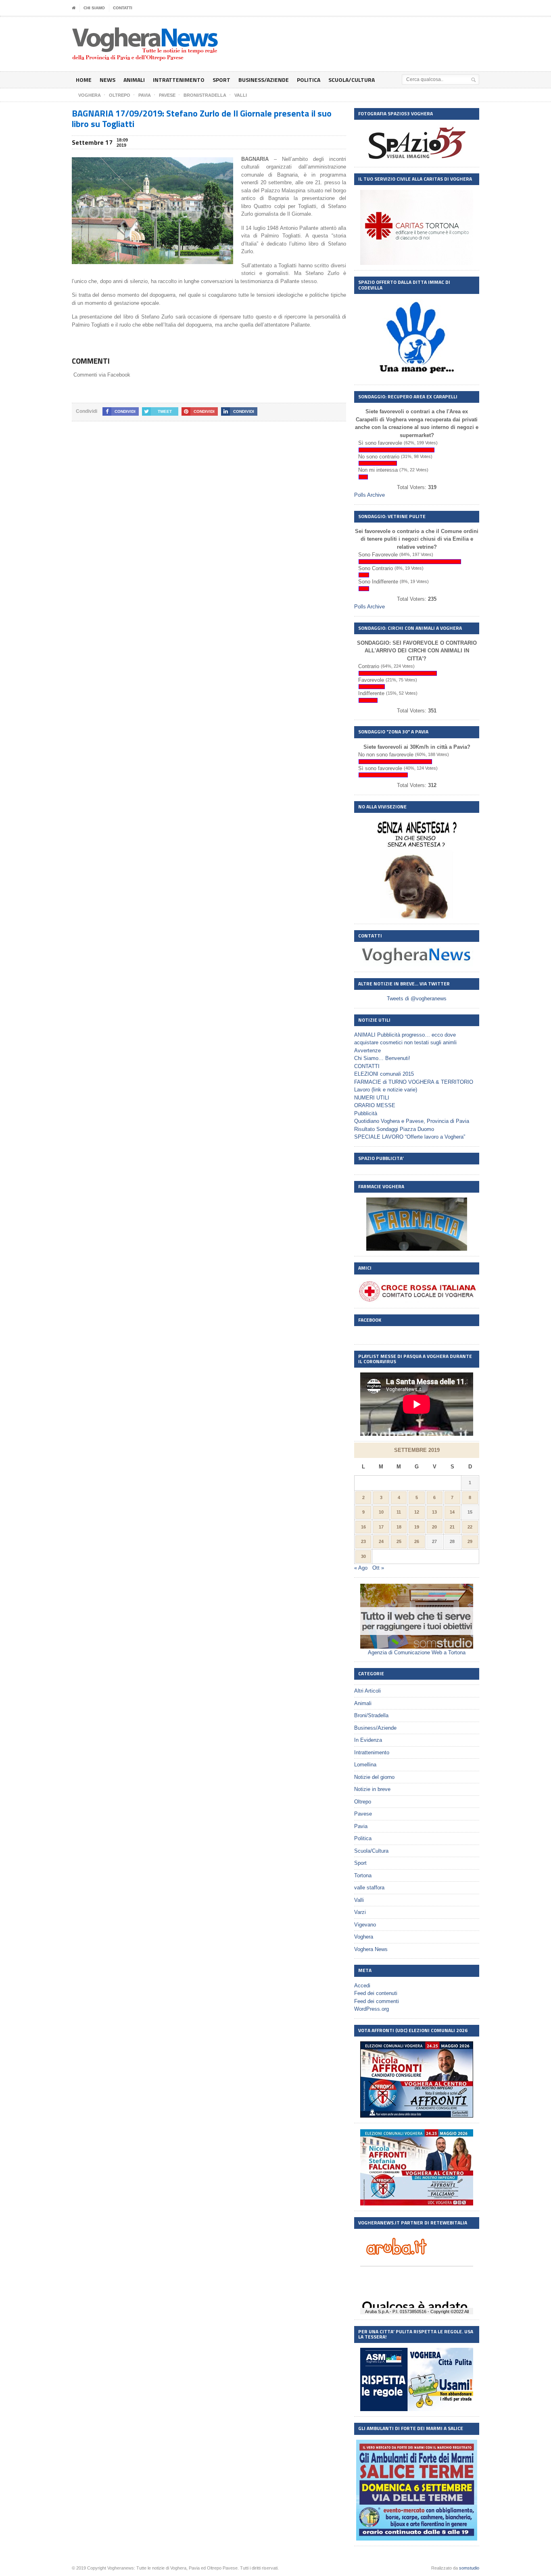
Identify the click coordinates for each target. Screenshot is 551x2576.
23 (363, 1541)
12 (417, 1512)
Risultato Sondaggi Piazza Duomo (394, 1129)
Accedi (362, 1986)
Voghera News (371, 1949)
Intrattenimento (179, 80)
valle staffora (369, 1888)
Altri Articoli (367, 1691)
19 (417, 1527)
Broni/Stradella (371, 1715)
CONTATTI (123, 8)
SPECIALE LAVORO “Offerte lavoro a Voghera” (410, 1137)
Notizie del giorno (374, 1777)
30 (363, 1556)
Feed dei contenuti (376, 1993)
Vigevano (365, 1925)
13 (434, 1512)
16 (363, 1527)
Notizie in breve (372, 1789)
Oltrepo (363, 1802)
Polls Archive (369, 495)
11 (399, 1512)
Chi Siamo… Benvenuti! (382, 1058)
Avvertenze (367, 1051)
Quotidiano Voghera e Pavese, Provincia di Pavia (412, 1121)
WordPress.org (372, 2009)
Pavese (363, 1814)
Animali (134, 80)
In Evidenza (368, 1740)
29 (470, 1541)
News (107, 80)
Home (84, 80)
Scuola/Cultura (352, 80)
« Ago (361, 1568)
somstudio (469, 2568)
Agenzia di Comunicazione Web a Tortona (417, 1652)
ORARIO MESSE (375, 1105)
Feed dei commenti (377, 2001)
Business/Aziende (264, 80)
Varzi (360, 1912)
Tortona (363, 1875)
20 (434, 1527)
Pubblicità (366, 1113)
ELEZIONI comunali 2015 (384, 1074)
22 (470, 1527)
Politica (309, 80)
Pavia (361, 1826)
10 (381, 1512)
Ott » (378, 1568)
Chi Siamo (94, 8)
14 (452, 1512)
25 (399, 1541)
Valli (359, 1900)
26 (417, 1541)
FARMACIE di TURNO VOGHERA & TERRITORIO (414, 1082)
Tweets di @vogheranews (417, 999)
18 (399, 1527)
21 (452, 1527)
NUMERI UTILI (372, 1098)
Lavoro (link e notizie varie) (386, 1090)
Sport (221, 80)
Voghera (364, 1937)
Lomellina (365, 1765)
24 (381, 1541)
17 (381, 1527)
